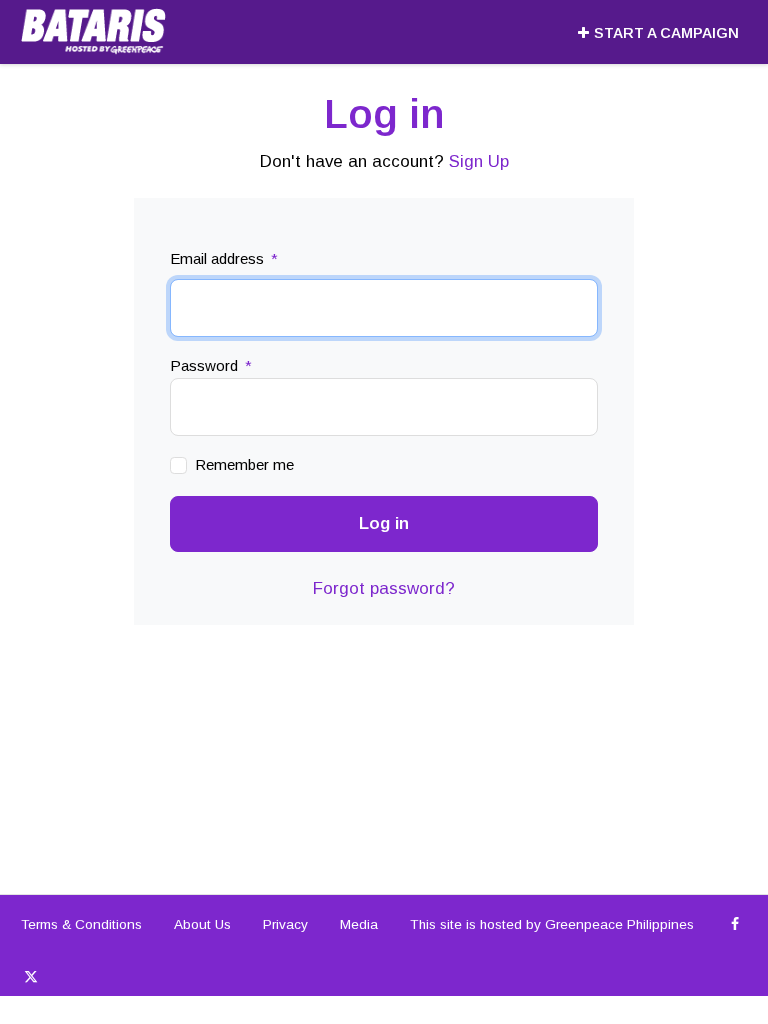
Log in (384, 523)
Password (211, 365)
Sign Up (479, 161)
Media (359, 924)
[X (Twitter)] (30, 977)
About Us (202, 924)
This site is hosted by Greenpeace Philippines (552, 924)
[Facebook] (735, 925)
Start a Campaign (666, 33)
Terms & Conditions (81, 924)
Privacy (285, 924)
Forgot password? (384, 588)
